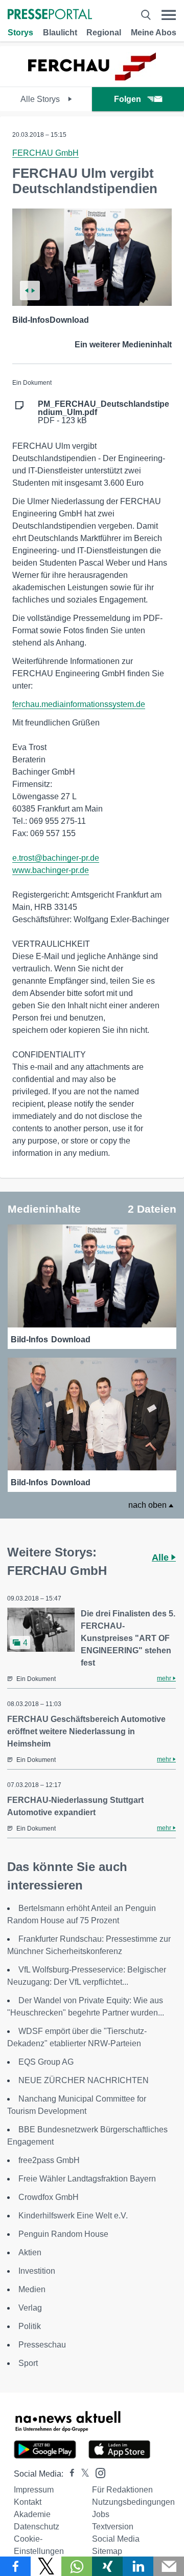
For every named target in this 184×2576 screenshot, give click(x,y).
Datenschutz (37, 2527)
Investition (37, 2271)
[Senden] (169, 2566)
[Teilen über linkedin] (138, 2566)
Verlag (30, 2308)
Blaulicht (60, 33)
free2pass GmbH (49, 2160)
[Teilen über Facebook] (15, 2566)
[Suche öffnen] (146, 15)
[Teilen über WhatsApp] (77, 2566)
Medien (32, 2289)
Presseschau (42, 2345)
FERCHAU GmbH (45, 153)
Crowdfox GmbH (49, 2197)
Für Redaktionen (122, 2490)
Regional (104, 33)
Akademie (32, 2514)
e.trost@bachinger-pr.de (56, 858)
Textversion (113, 2527)
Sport (28, 2363)
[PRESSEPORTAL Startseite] (50, 15)
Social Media (116, 2539)
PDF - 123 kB (103, 412)
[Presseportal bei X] (82, 2474)
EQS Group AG (46, 2062)
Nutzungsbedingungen (133, 2502)
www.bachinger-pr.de (51, 870)
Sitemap (107, 2551)
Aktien (30, 2252)
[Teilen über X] (46, 2566)
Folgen (128, 99)
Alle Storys (41, 99)
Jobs (101, 2514)
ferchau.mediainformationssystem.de (79, 704)
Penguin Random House (63, 2234)
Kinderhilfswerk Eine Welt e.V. (73, 2216)
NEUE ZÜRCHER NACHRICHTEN (84, 2080)
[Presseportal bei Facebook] (69, 2474)
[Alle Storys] (92, 78)
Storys (20, 33)
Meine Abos (154, 33)
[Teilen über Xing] (107, 2566)
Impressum (34, 2490)
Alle (162, 1557)
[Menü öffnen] (169, 15)
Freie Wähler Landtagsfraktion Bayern (87, 2179)
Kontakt (28, 2502)
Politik (30, 2326)
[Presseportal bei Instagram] (97, 2472)
